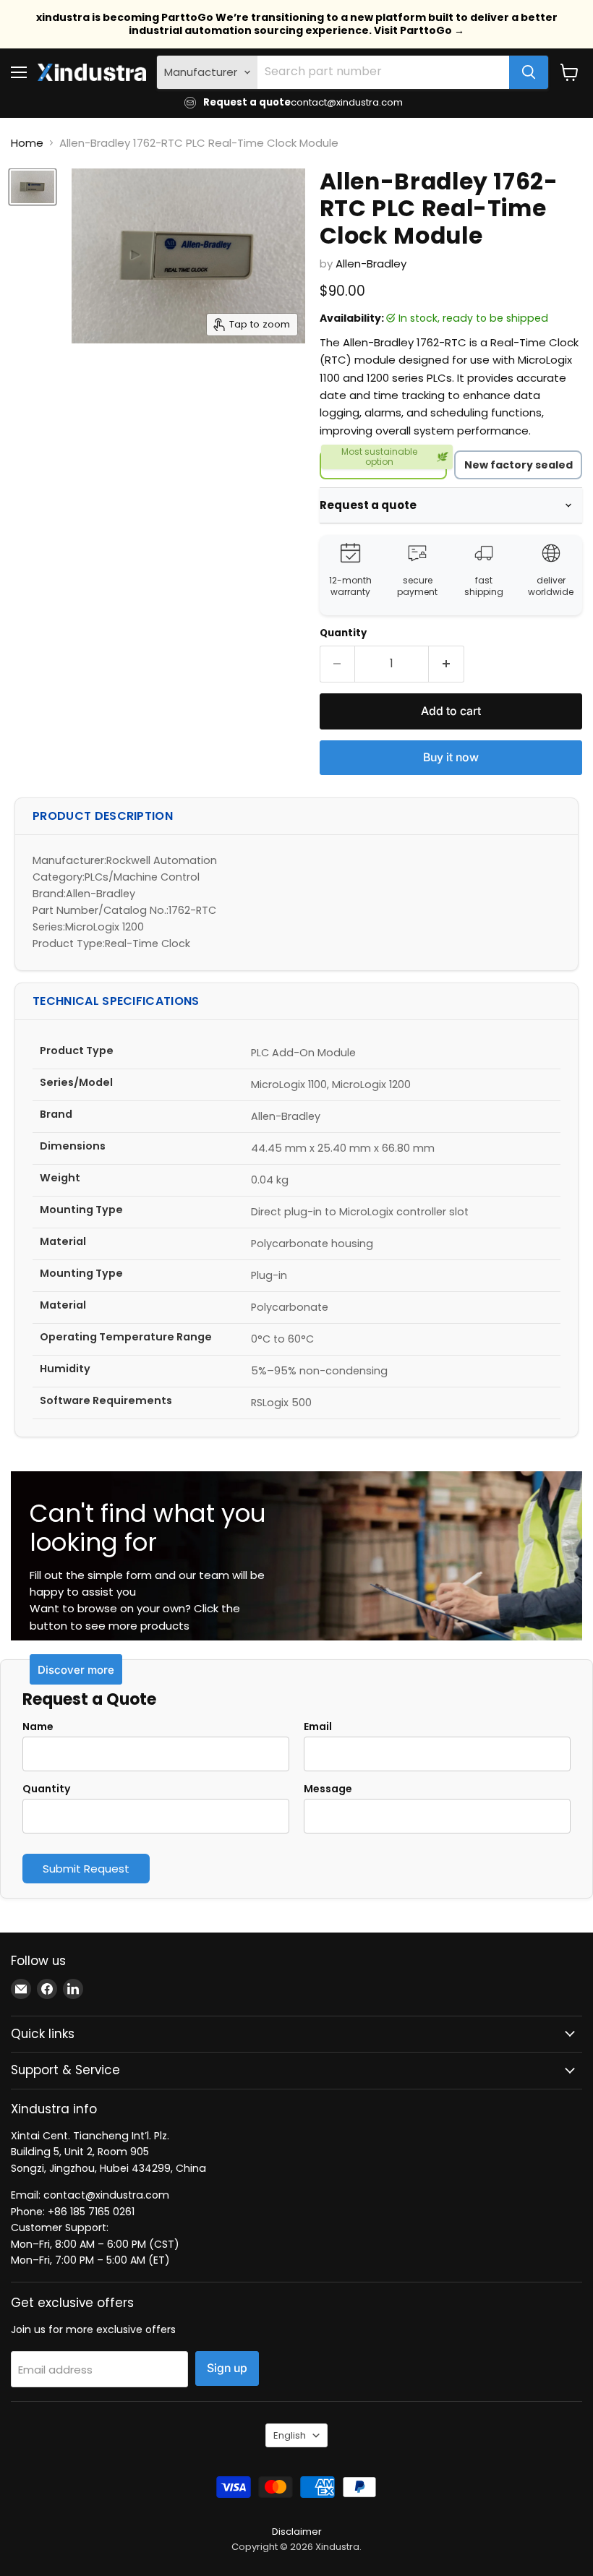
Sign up (227, 2368)
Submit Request (86, 1869)
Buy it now (451, 757)
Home (27, 143)
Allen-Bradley (371, 264)
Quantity (343, 633)
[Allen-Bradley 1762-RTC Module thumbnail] (33, 187)
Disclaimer (297, 2532)
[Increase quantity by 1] (447, 664)
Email (318, 1726)
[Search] (529, 72)
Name (38, 1726)
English (290, 2435)
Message (328, 1789)
